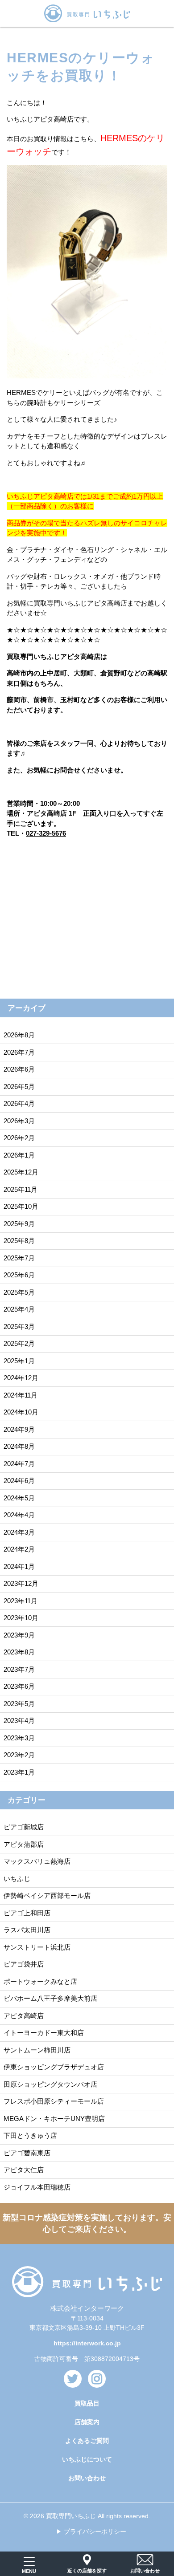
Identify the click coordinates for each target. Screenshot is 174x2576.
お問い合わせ (87, 2478)
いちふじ (17, 1879)
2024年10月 (21, 1412)
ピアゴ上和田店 (27, 1913)
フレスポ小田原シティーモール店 (54, 2101)
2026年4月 (19, 1103)
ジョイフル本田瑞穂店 (37, 2187)
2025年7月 (19, 1258)
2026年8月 (19, 1035)
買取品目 (87, 2403)
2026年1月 (19, 1155)
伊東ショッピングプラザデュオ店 (54, 2067)
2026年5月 (19, 1087)
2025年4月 (19, 1309)
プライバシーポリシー (95, 2531)
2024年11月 (21, 1395)
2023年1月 (19, 1772)
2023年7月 (19, 1669)
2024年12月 (21, 1378)
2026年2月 (19, 1138)
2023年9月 (19, 1635)
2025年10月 (21, 1206)
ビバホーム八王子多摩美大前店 (50, 1998)
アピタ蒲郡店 (24, 1844)
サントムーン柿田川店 (37, 2050)
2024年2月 (19, 1549)
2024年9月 (19, 1429)
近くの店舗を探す (87, 2571)
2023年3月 (19, 1738)
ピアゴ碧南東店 (27, 2153)
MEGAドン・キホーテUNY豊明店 (54, 2119)
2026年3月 (19, 1121)
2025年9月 (19, 1224)
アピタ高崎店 (24, 2016)
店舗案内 (87, 2422)
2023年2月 (19, 1755)
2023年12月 (21, 1583)
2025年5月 (19, 1292)
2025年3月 (19, 1327)
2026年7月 (19, 1052)
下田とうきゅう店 (30, 2135)
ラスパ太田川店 (27, 1930)
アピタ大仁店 (24, 2170)
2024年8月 (19, 1446)
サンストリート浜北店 (37, 1947)
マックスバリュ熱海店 (37, 1861)
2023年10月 (21, 1618)
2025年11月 (21, 1189)
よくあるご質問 (87, 2441)
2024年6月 (19, 1481)
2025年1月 (19, 1361)
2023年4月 (19, 1721)
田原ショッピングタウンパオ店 (50, 2084)
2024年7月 (19, 1464)
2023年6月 (19, 1686)
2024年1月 (19, 1566)
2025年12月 (21, 1172)
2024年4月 (19, 1515)
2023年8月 (19, 1652)
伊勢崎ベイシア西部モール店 (47, 1895)
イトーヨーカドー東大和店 (44, 2033)
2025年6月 (19, 1275)
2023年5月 (19, 1704)
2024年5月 (19, 1498)
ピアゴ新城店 (24, 1827)
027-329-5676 (46, 833)
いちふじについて (87, 2459)
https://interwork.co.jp (87, 2343)
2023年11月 (21, 1601)
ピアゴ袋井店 (24, 1964)
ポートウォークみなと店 (40, 1981)
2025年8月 (19, 1241)
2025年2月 (19, 1343)
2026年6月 (19, 1069)
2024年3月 (19, 1532)
